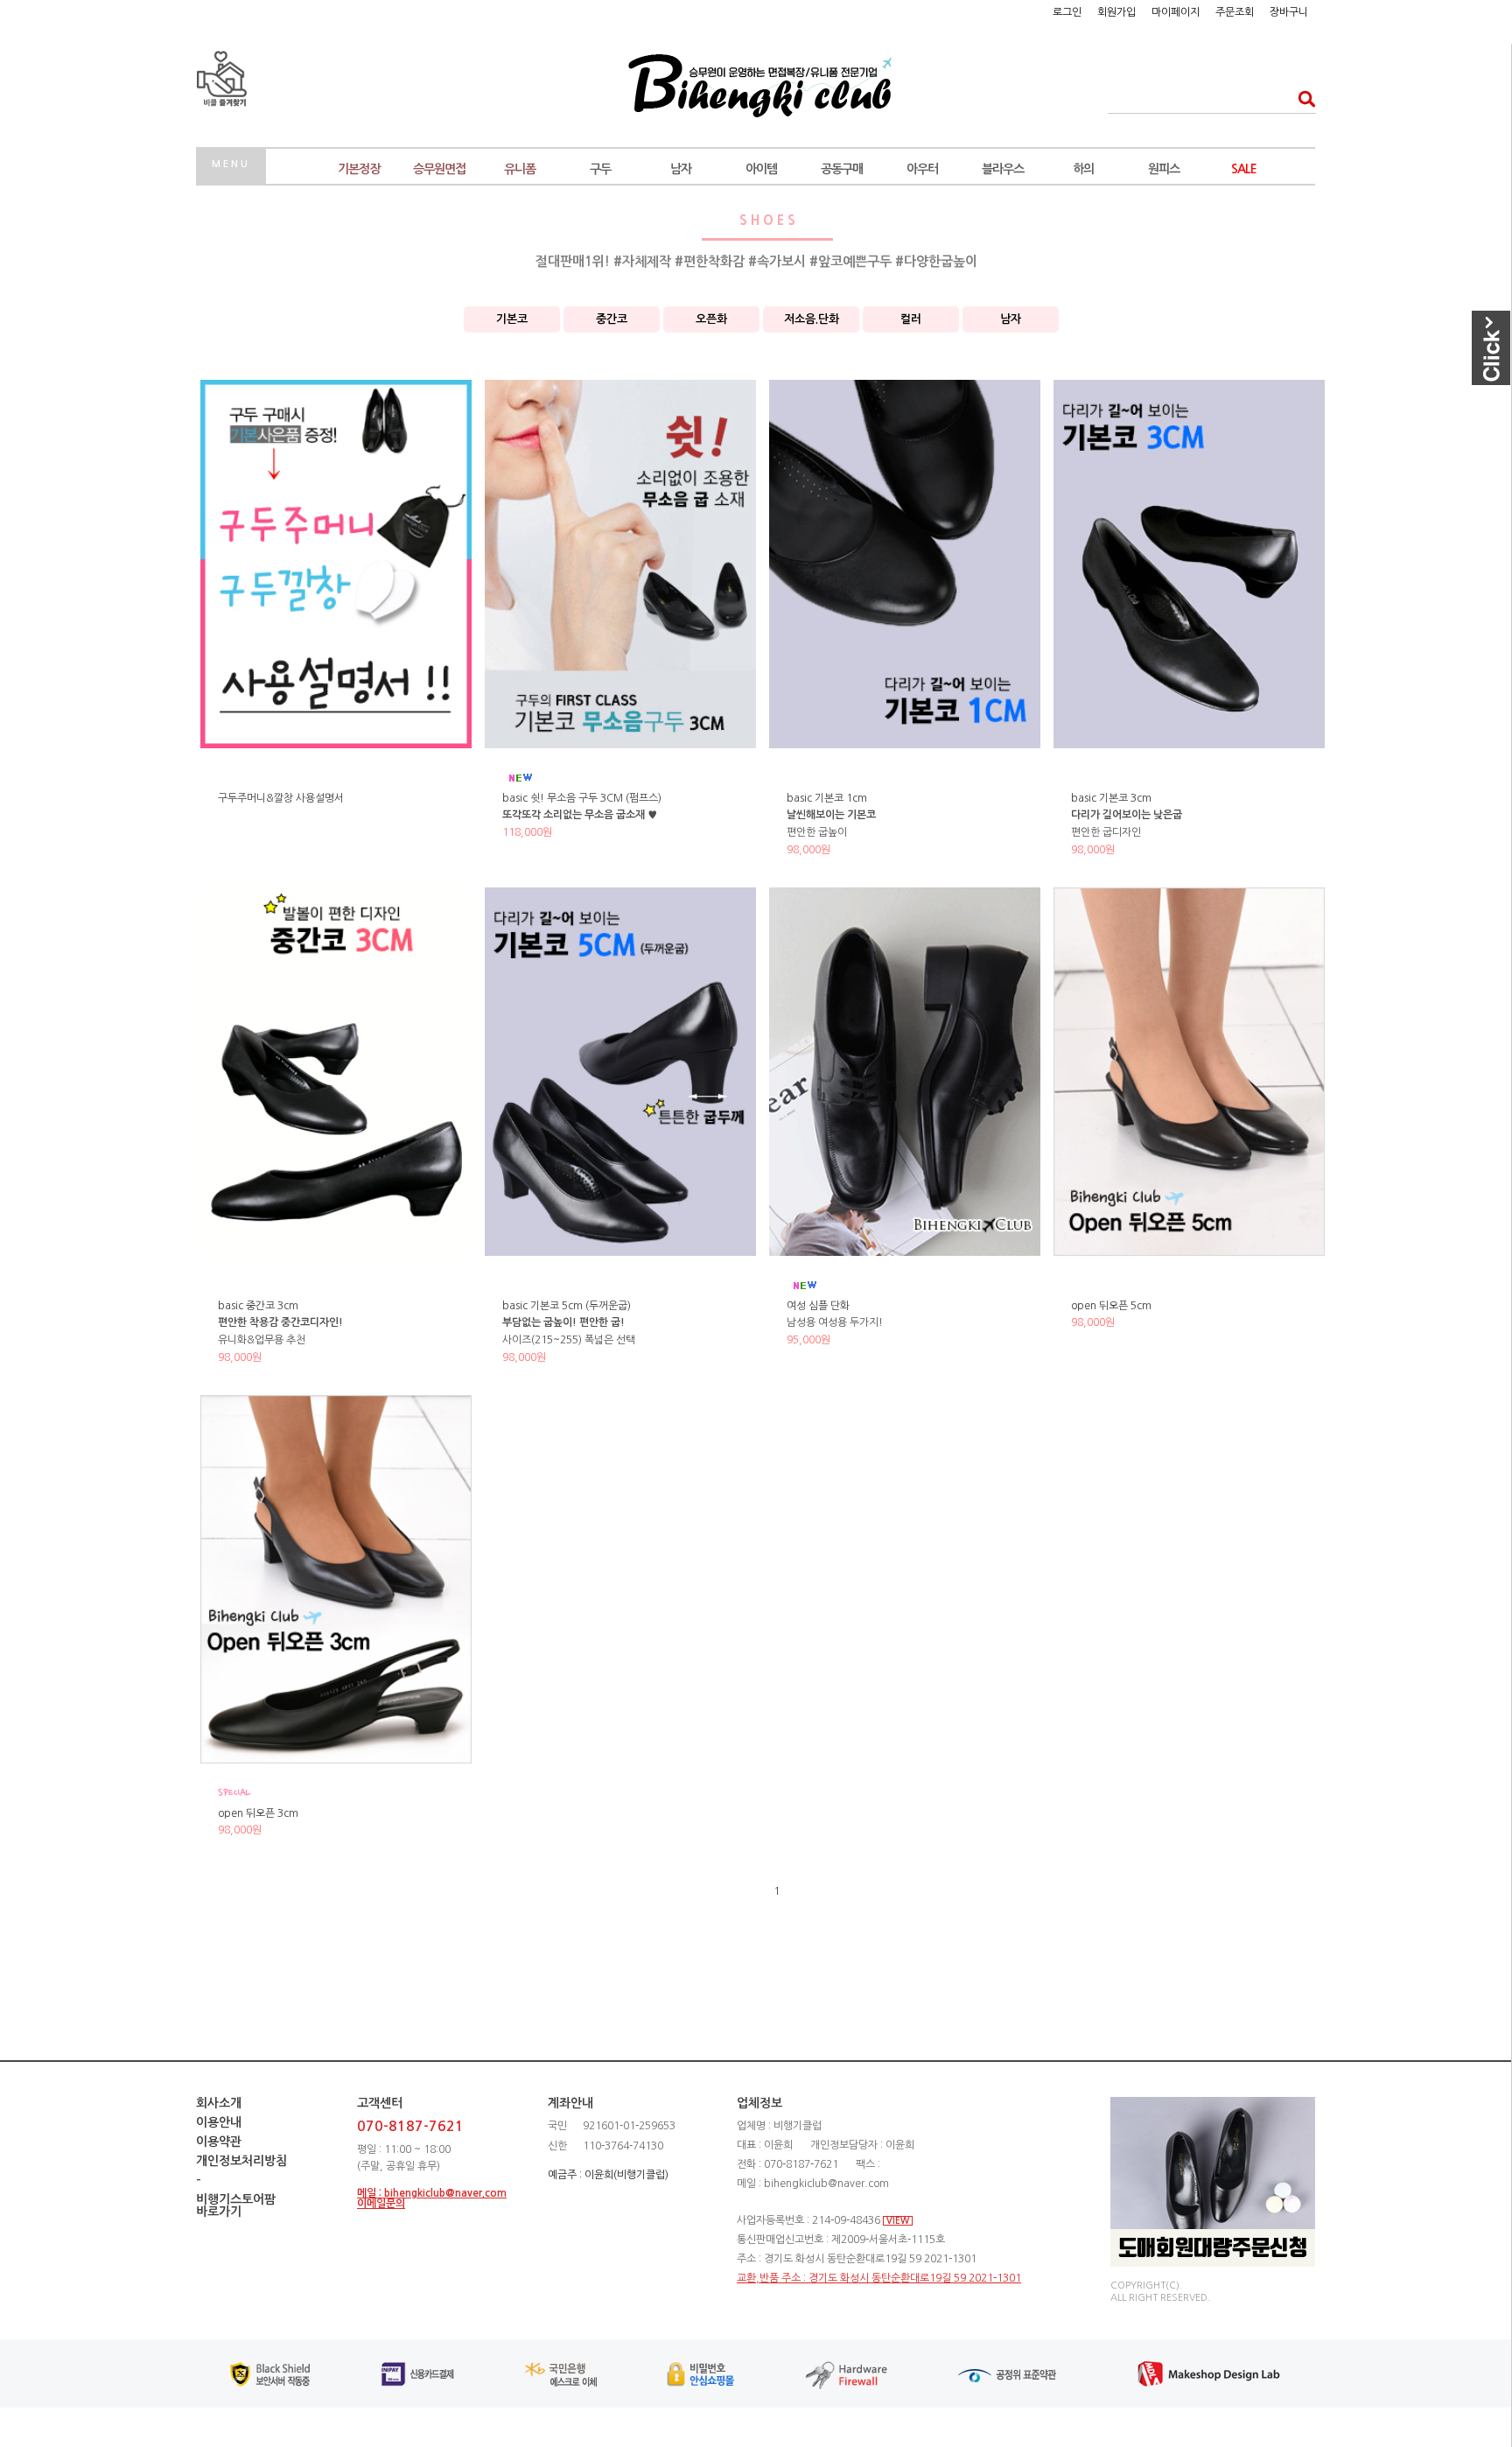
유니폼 (520, 169)
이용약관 (219, 2142)
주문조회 (1235, 12)
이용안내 (219, 2122)
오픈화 (711, 319)
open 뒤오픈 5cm (1111, 1306)
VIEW (898, 2221)
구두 (600, 169)
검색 (1302, 98)
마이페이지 (1176, 12)
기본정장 (359, 169)
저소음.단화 (812, 319)
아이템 (761, 169)
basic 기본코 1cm (827, 798)
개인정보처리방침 (241, 2161)
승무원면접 (439, 169)
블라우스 (1003, 169)
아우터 (922, 169)
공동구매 (842, 169)
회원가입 (1116, 12)
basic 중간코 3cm (258, 1306)
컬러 (911, 319)
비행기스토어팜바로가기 (236, 2205)
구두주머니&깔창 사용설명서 (281, 798)
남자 (681, 169)
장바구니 (1289, 12)
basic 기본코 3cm (1111, 798)
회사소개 (219, 2103)
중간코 (612, 319)
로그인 (1067, 12)
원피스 (1164, 169)
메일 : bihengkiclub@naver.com (432, 2193)
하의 (1083, 169)
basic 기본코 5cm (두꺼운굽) (567, 1306)
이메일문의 (381, 2204)
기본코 (512, 319)
